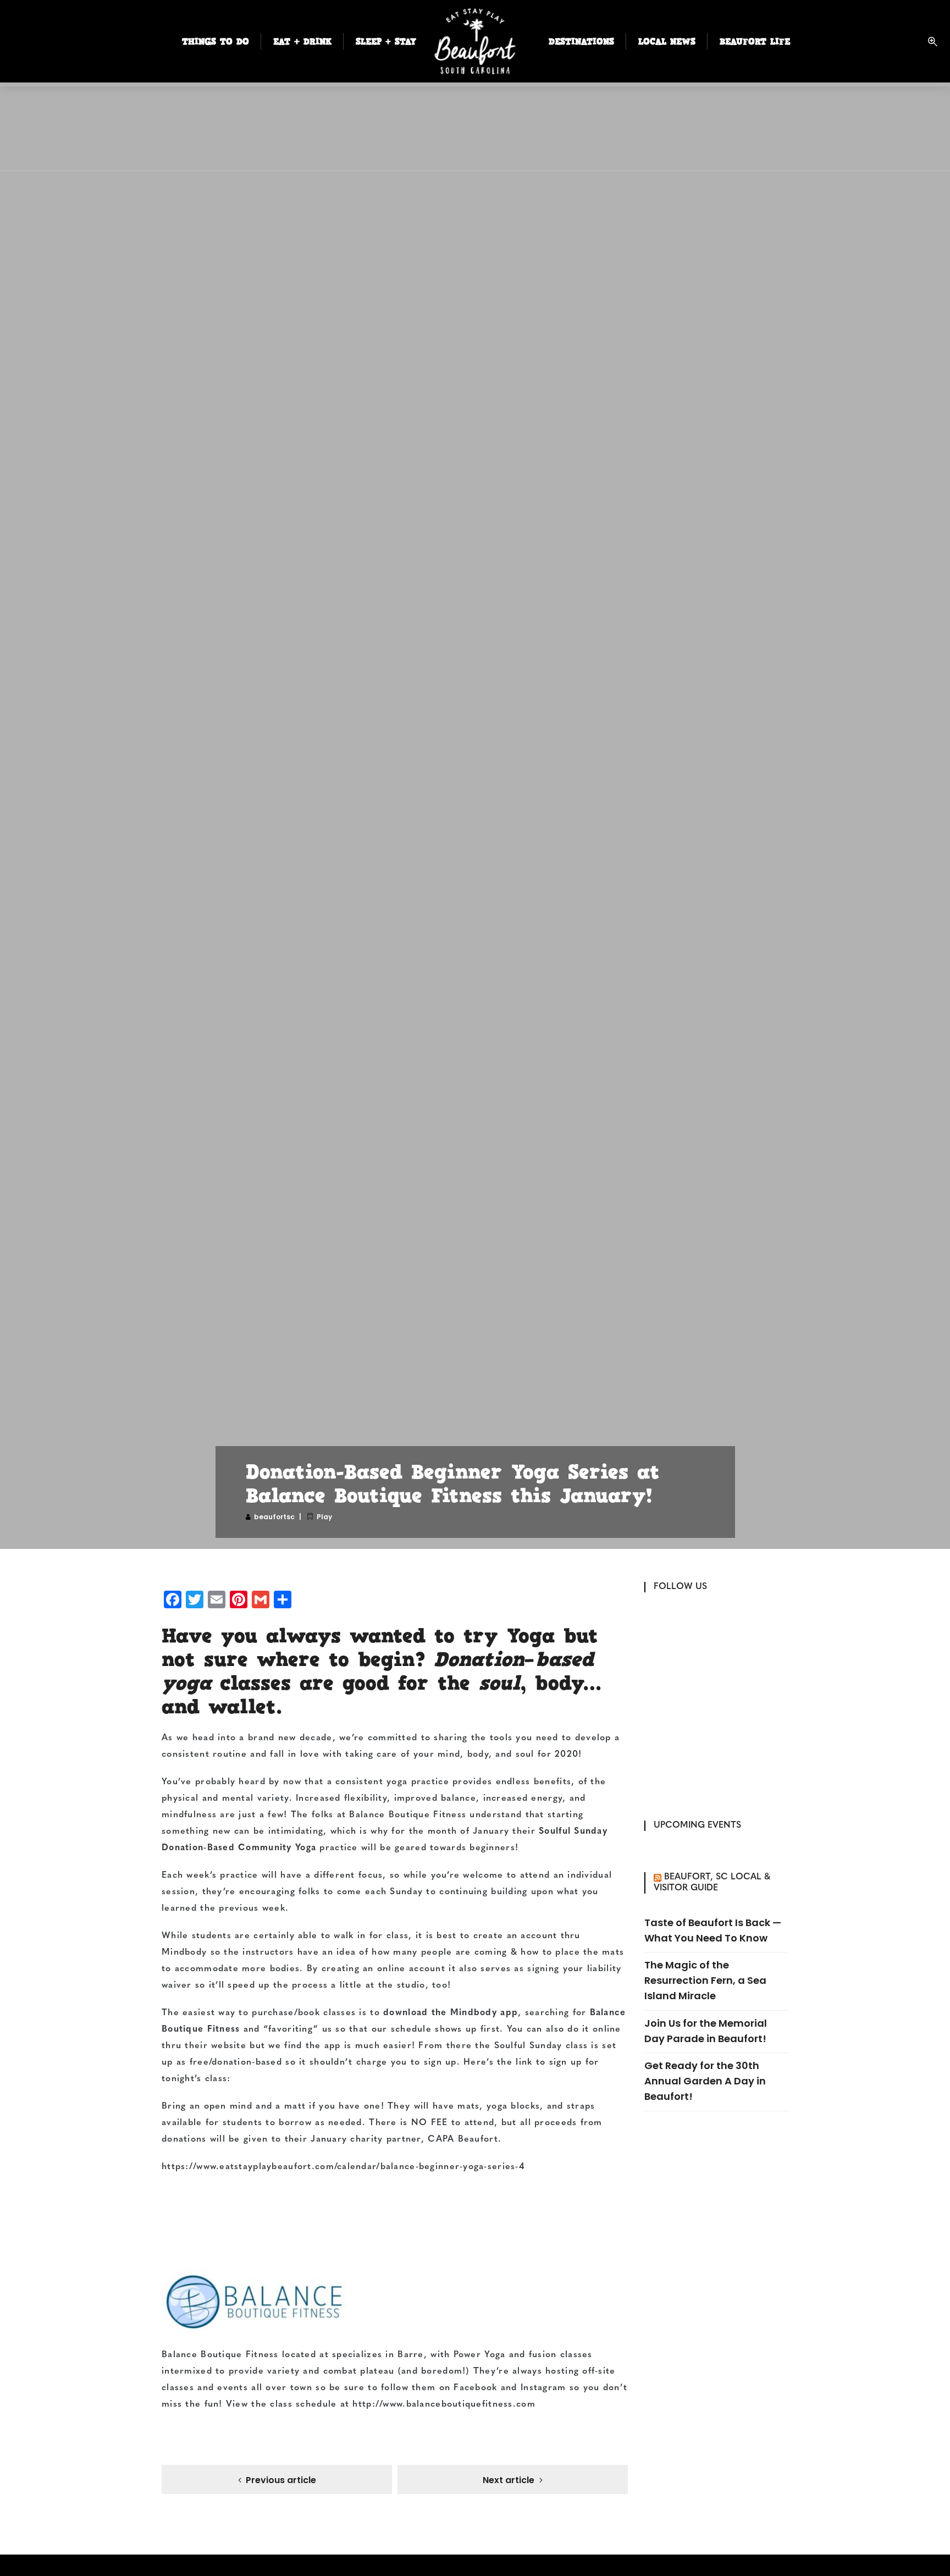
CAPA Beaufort (463, 2139)
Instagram (543, 2388)
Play (324, 1517)
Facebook (475, 2388)
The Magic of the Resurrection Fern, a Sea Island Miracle (705, 1980)
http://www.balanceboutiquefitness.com (444, 2404)
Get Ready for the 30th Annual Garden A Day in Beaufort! (705, 2081)
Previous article (281, 2480)
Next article (509, 2480)
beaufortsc (274, 1517)
